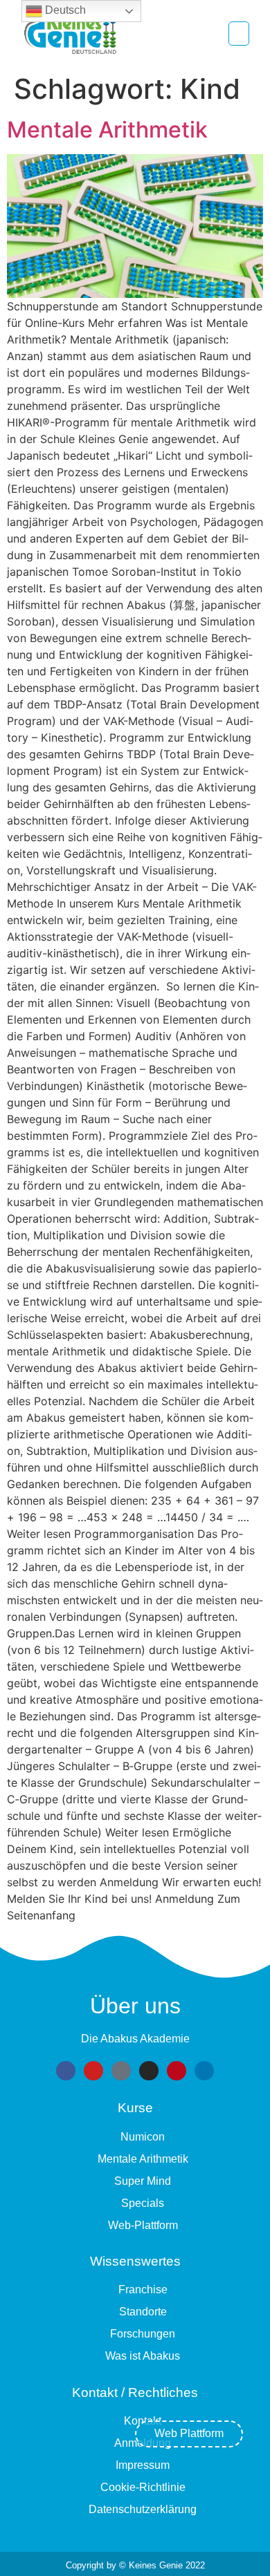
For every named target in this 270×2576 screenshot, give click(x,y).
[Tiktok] (121, 2071)
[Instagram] (149, 2071)
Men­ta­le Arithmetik (107, 130)
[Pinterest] (177, 2071)
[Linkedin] (204, 2071)
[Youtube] (93, 2071)
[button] (239, 34)
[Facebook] (66, 2071)
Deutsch (64, 10)
